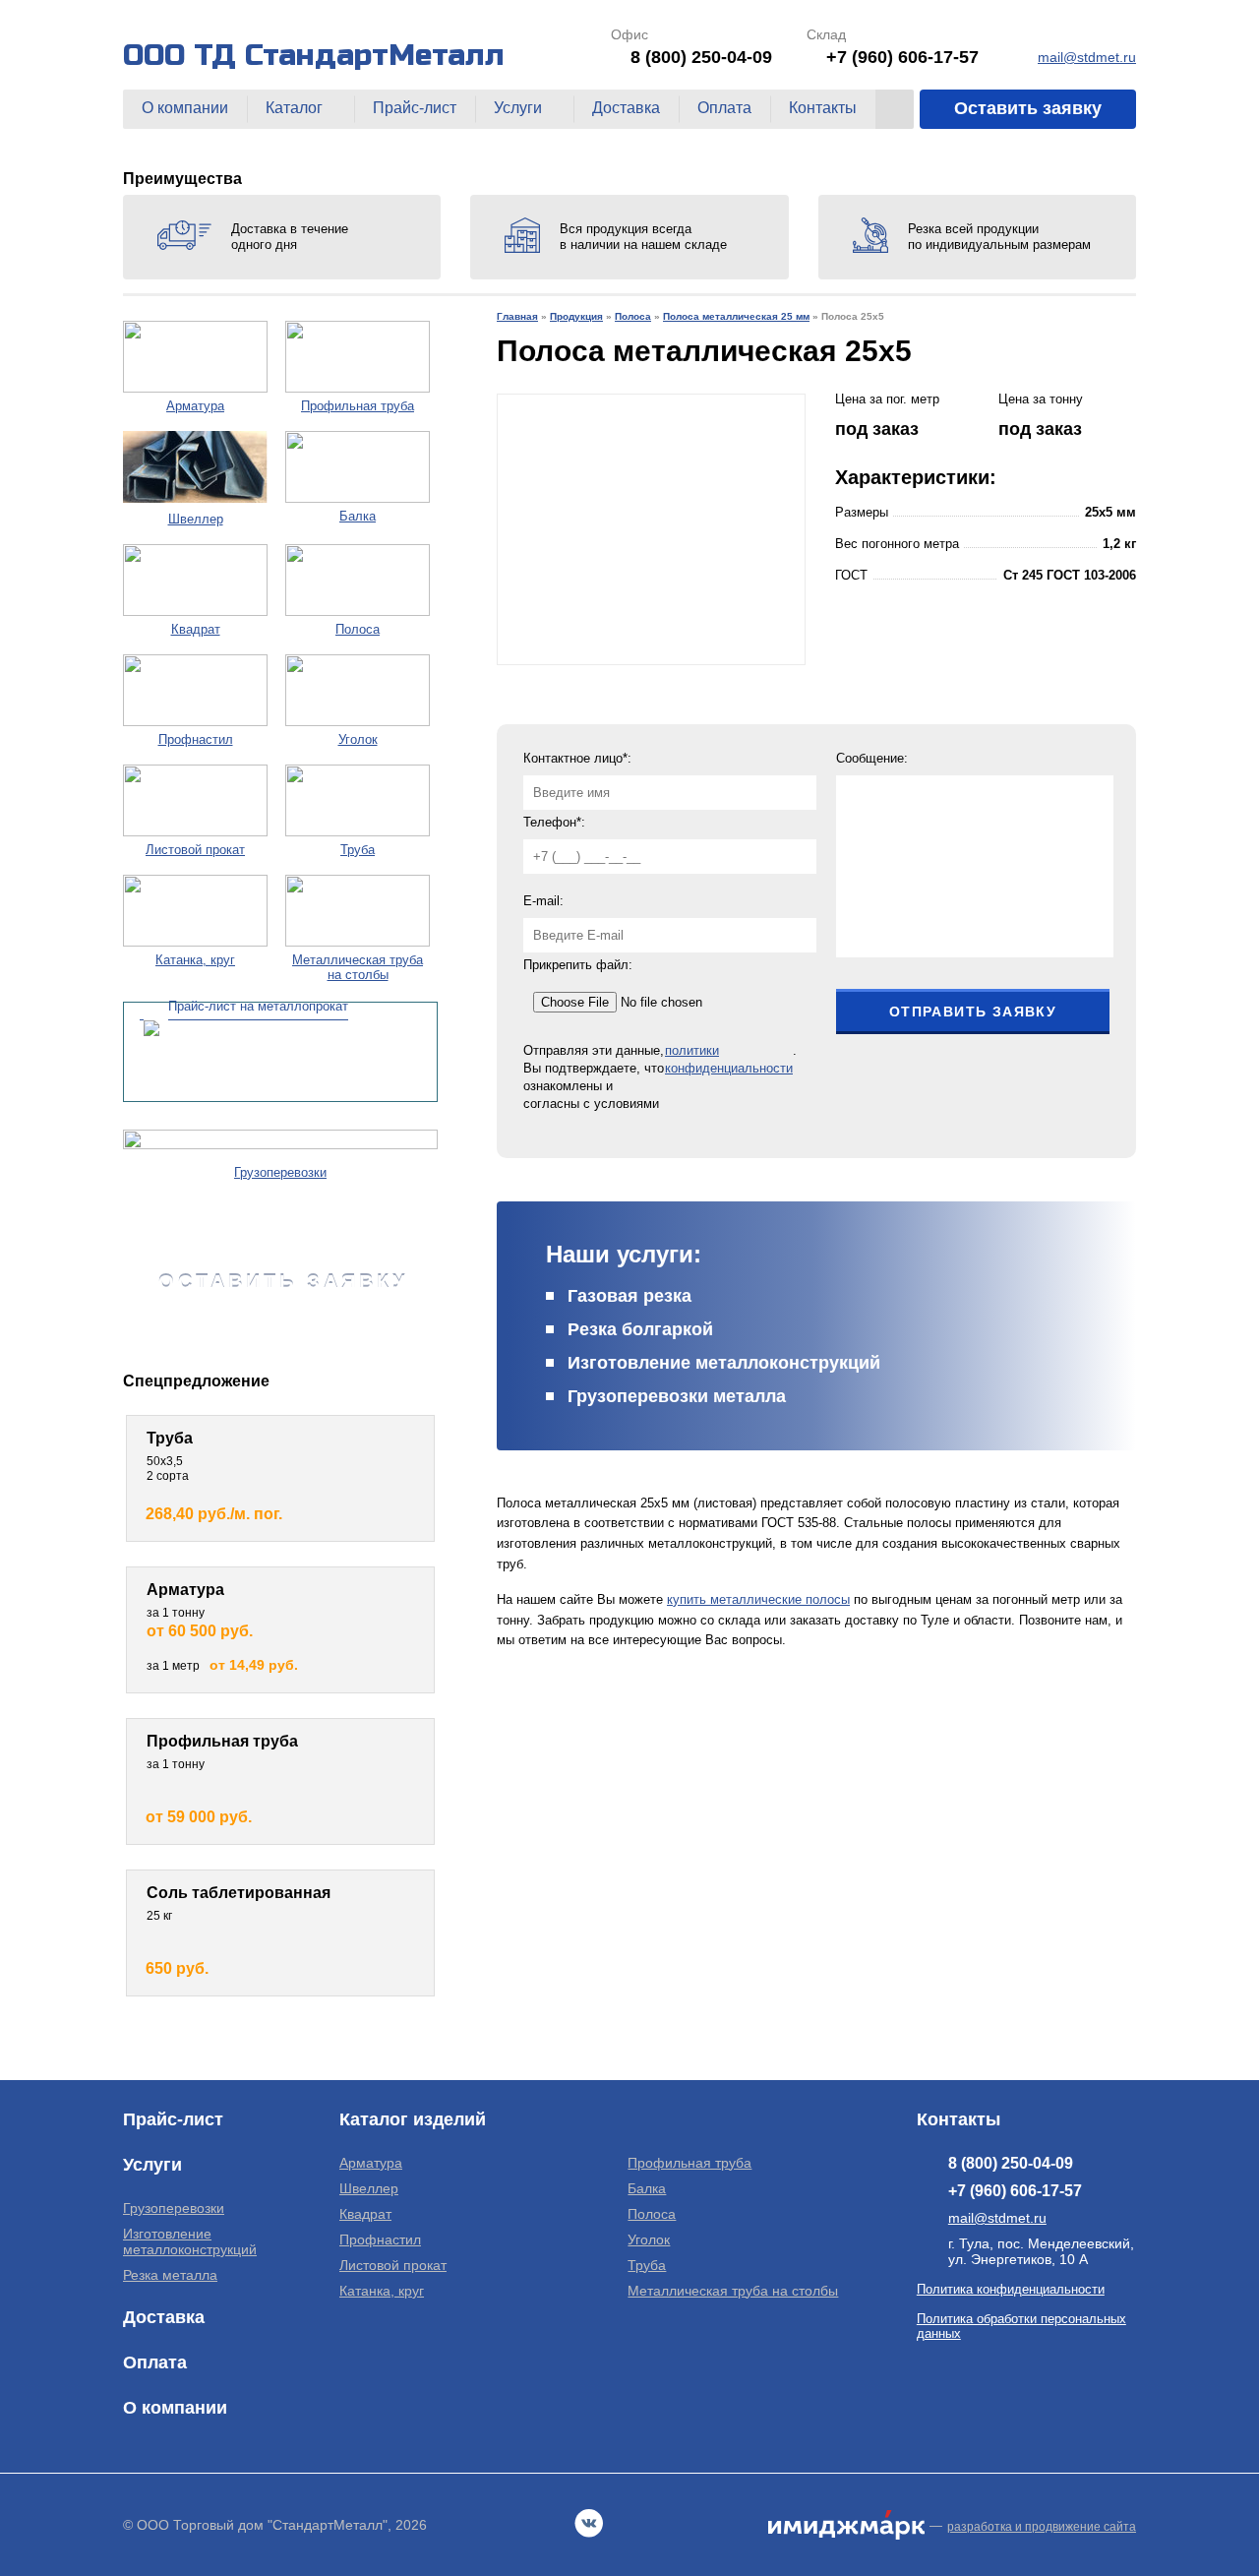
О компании (185, 108)
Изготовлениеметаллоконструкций (190, 2241)
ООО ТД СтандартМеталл (314, 55)
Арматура (371, 2163)
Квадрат (365, 2214)
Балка (647, 2188)
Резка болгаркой (640, 1329)
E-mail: (543, 901)
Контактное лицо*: (577, 758)
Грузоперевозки (174, 2208)
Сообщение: (872, 758)
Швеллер (369, 2188)
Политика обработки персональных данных (1021, 2326)
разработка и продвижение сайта (1042, 2527)
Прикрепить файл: (578, 965)
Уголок (649, 2239)
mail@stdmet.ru (1087, 57)
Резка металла (170, 2275)
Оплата (724, 108)
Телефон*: (554, 822)
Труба (647, 2265)
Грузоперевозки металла (677, 1396)
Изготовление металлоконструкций (724, 1363)
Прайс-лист (415, 108)
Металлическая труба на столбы (733, 2291)
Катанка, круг (382, 2291)
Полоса (652, 2214)
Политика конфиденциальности (1011, 2289)
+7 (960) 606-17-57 (902, 57)
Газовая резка (629, 1296)
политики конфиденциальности (729, 1059)
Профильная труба (689, 2163)
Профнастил (380, 2239)
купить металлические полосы (758, 1599)
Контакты (823, 108)
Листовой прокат (393, 2265)
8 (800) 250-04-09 (701, 57)
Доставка (626, 108)
